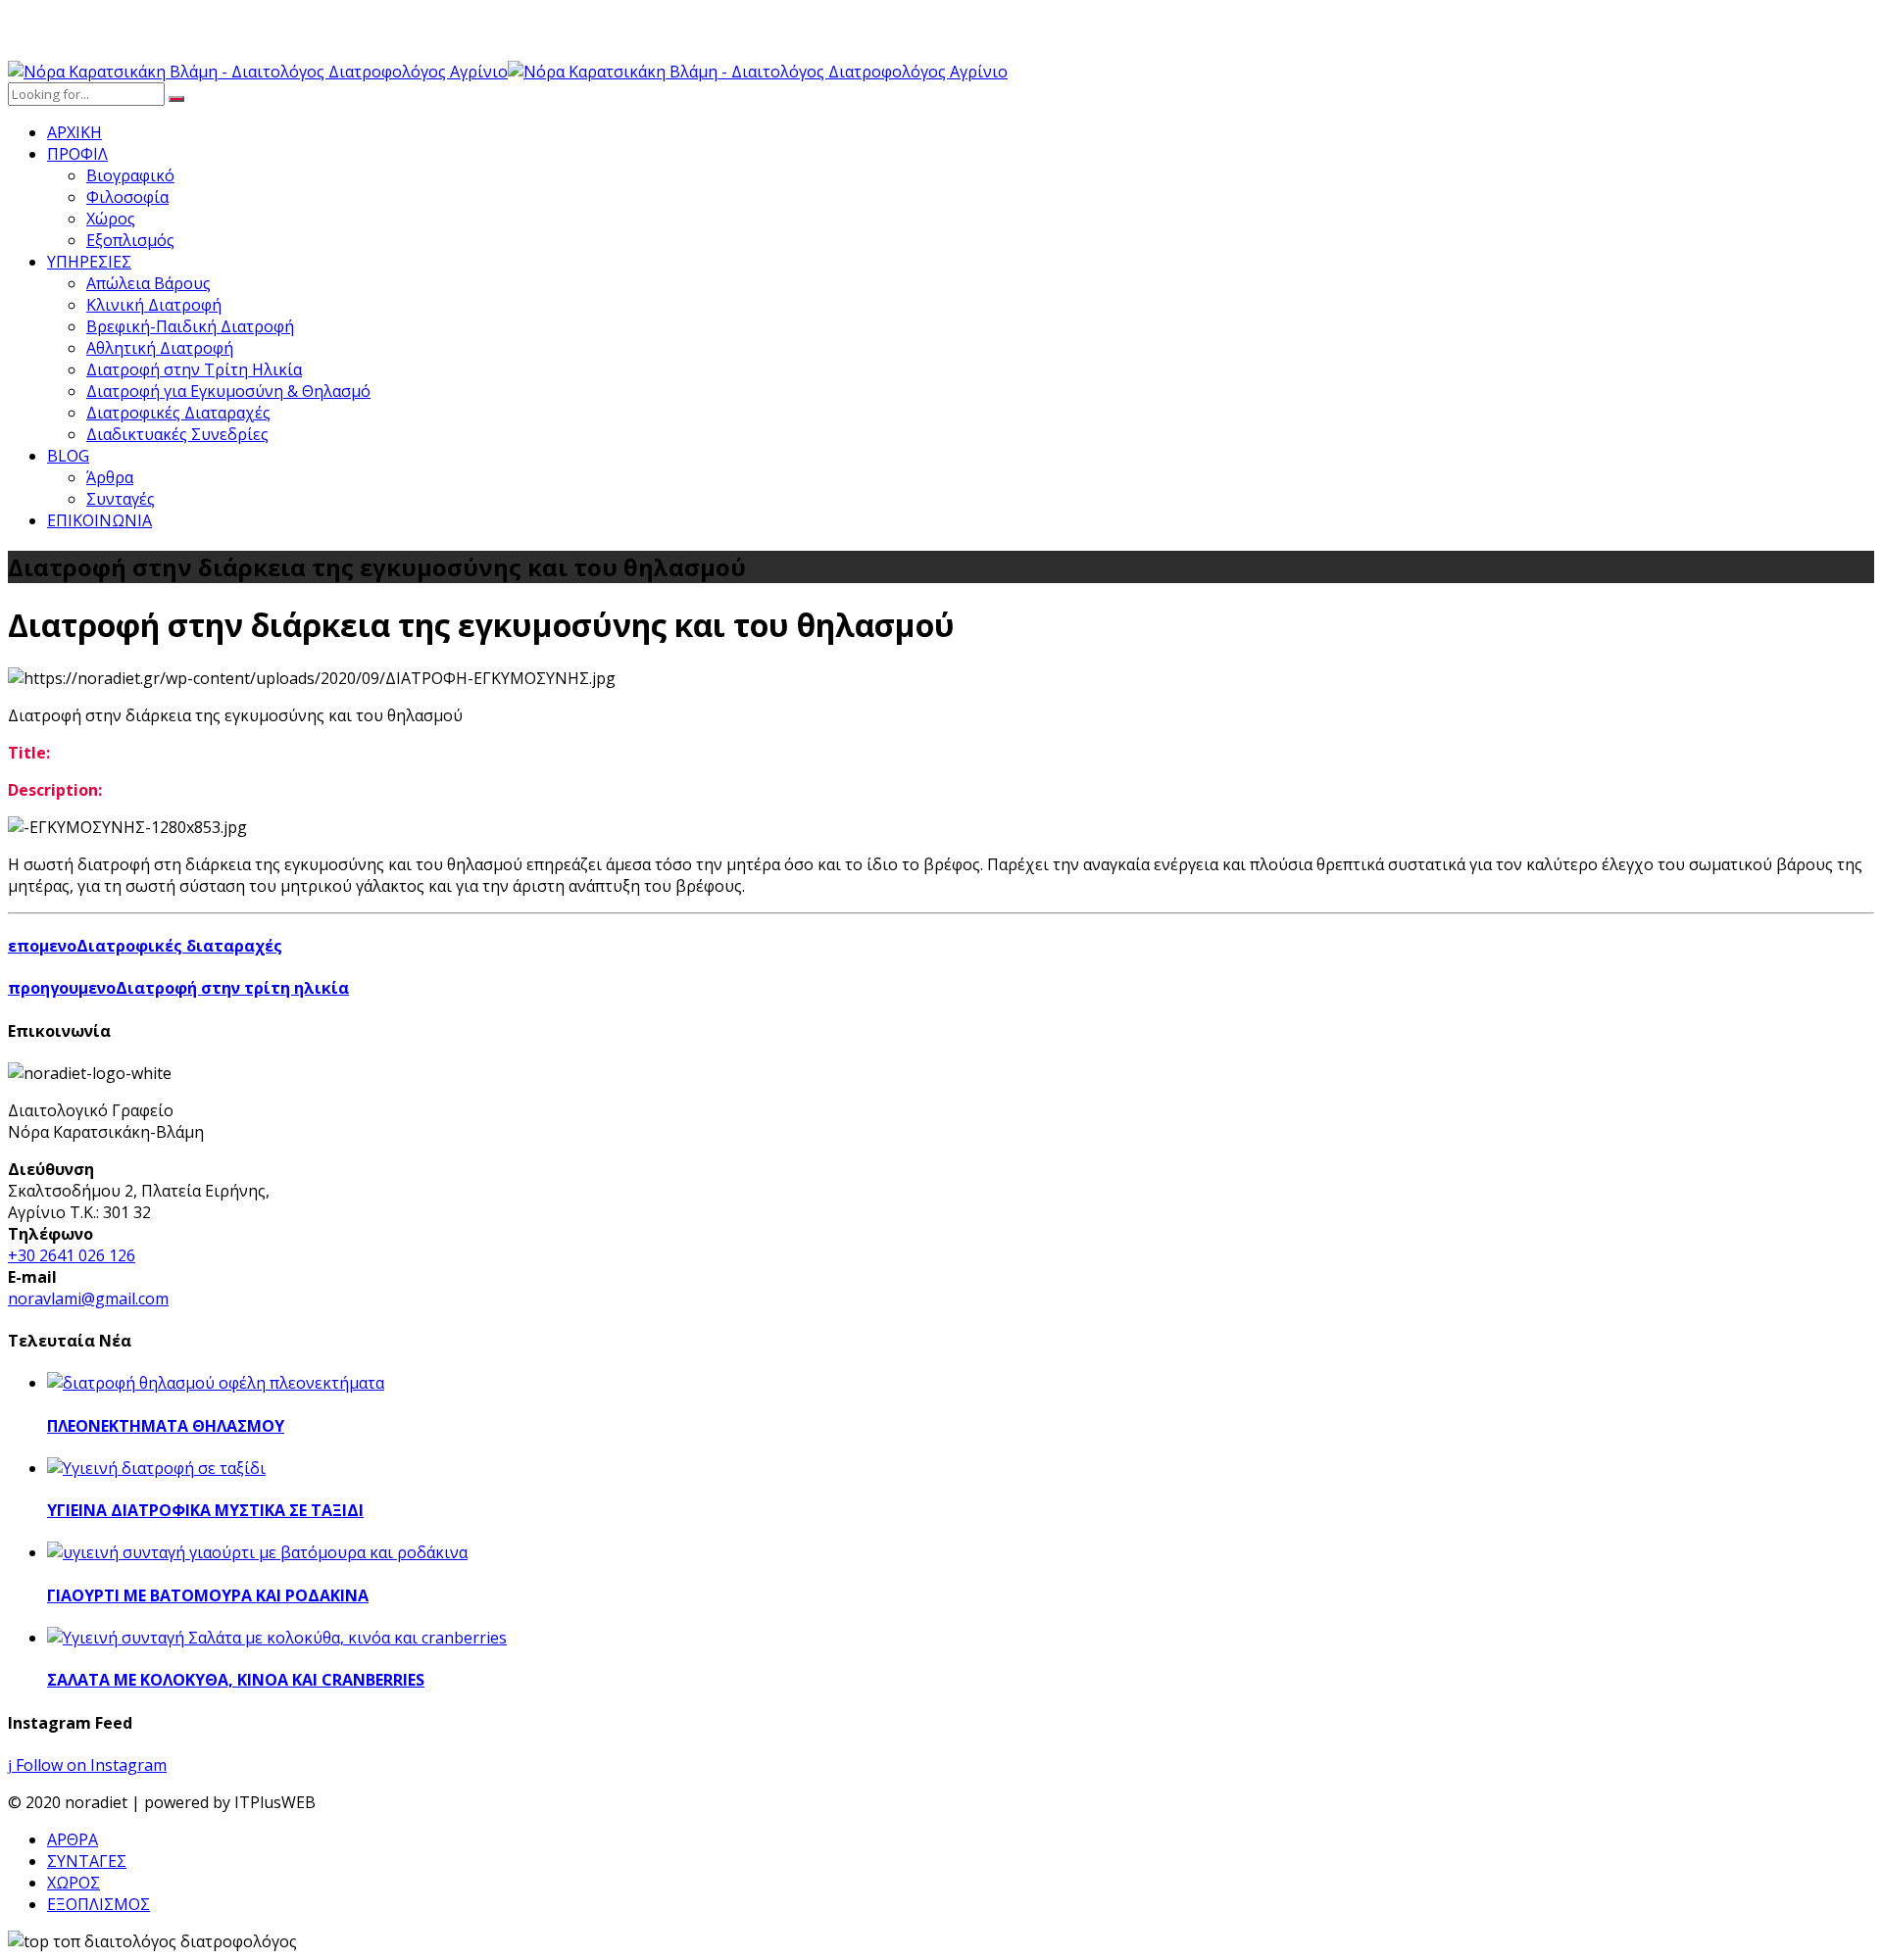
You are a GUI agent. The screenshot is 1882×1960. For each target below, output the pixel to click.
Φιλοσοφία (127, 197)
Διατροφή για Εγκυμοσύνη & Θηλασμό (228, 391)
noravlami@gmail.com (88, 1298)
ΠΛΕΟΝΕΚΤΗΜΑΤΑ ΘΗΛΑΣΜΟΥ (166, 1426)
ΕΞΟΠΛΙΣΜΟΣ (99, 1904)
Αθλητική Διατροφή (160, 348)
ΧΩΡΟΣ (74, 1883)
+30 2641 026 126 (72, 1255)
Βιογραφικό (130, 175)
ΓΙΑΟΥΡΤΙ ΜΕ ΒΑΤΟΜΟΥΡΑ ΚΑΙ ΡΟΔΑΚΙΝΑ (208, 1595)
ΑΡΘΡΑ (73, 1839)
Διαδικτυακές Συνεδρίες (177, 434)
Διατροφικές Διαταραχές (178, 413)
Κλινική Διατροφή (154, 305)
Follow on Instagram (89, 1765)
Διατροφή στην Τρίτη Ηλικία (194, 369)
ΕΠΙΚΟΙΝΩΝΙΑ (99, 520)
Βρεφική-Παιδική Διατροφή (190, 326)
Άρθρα (110, 477)
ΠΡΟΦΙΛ (77, 154)
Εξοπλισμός (130, 240)
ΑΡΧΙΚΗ (74, 132)
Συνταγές (121, 499)
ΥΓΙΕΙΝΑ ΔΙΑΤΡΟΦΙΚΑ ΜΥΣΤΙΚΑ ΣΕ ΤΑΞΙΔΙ (205, 1510)
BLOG (68, 456)
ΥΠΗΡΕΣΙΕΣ (89, 262)
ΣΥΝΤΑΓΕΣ (87, 1861)
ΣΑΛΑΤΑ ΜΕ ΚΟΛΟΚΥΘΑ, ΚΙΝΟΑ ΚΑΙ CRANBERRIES (236, 1680)
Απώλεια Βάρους (149, 283)
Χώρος (111, 219)
